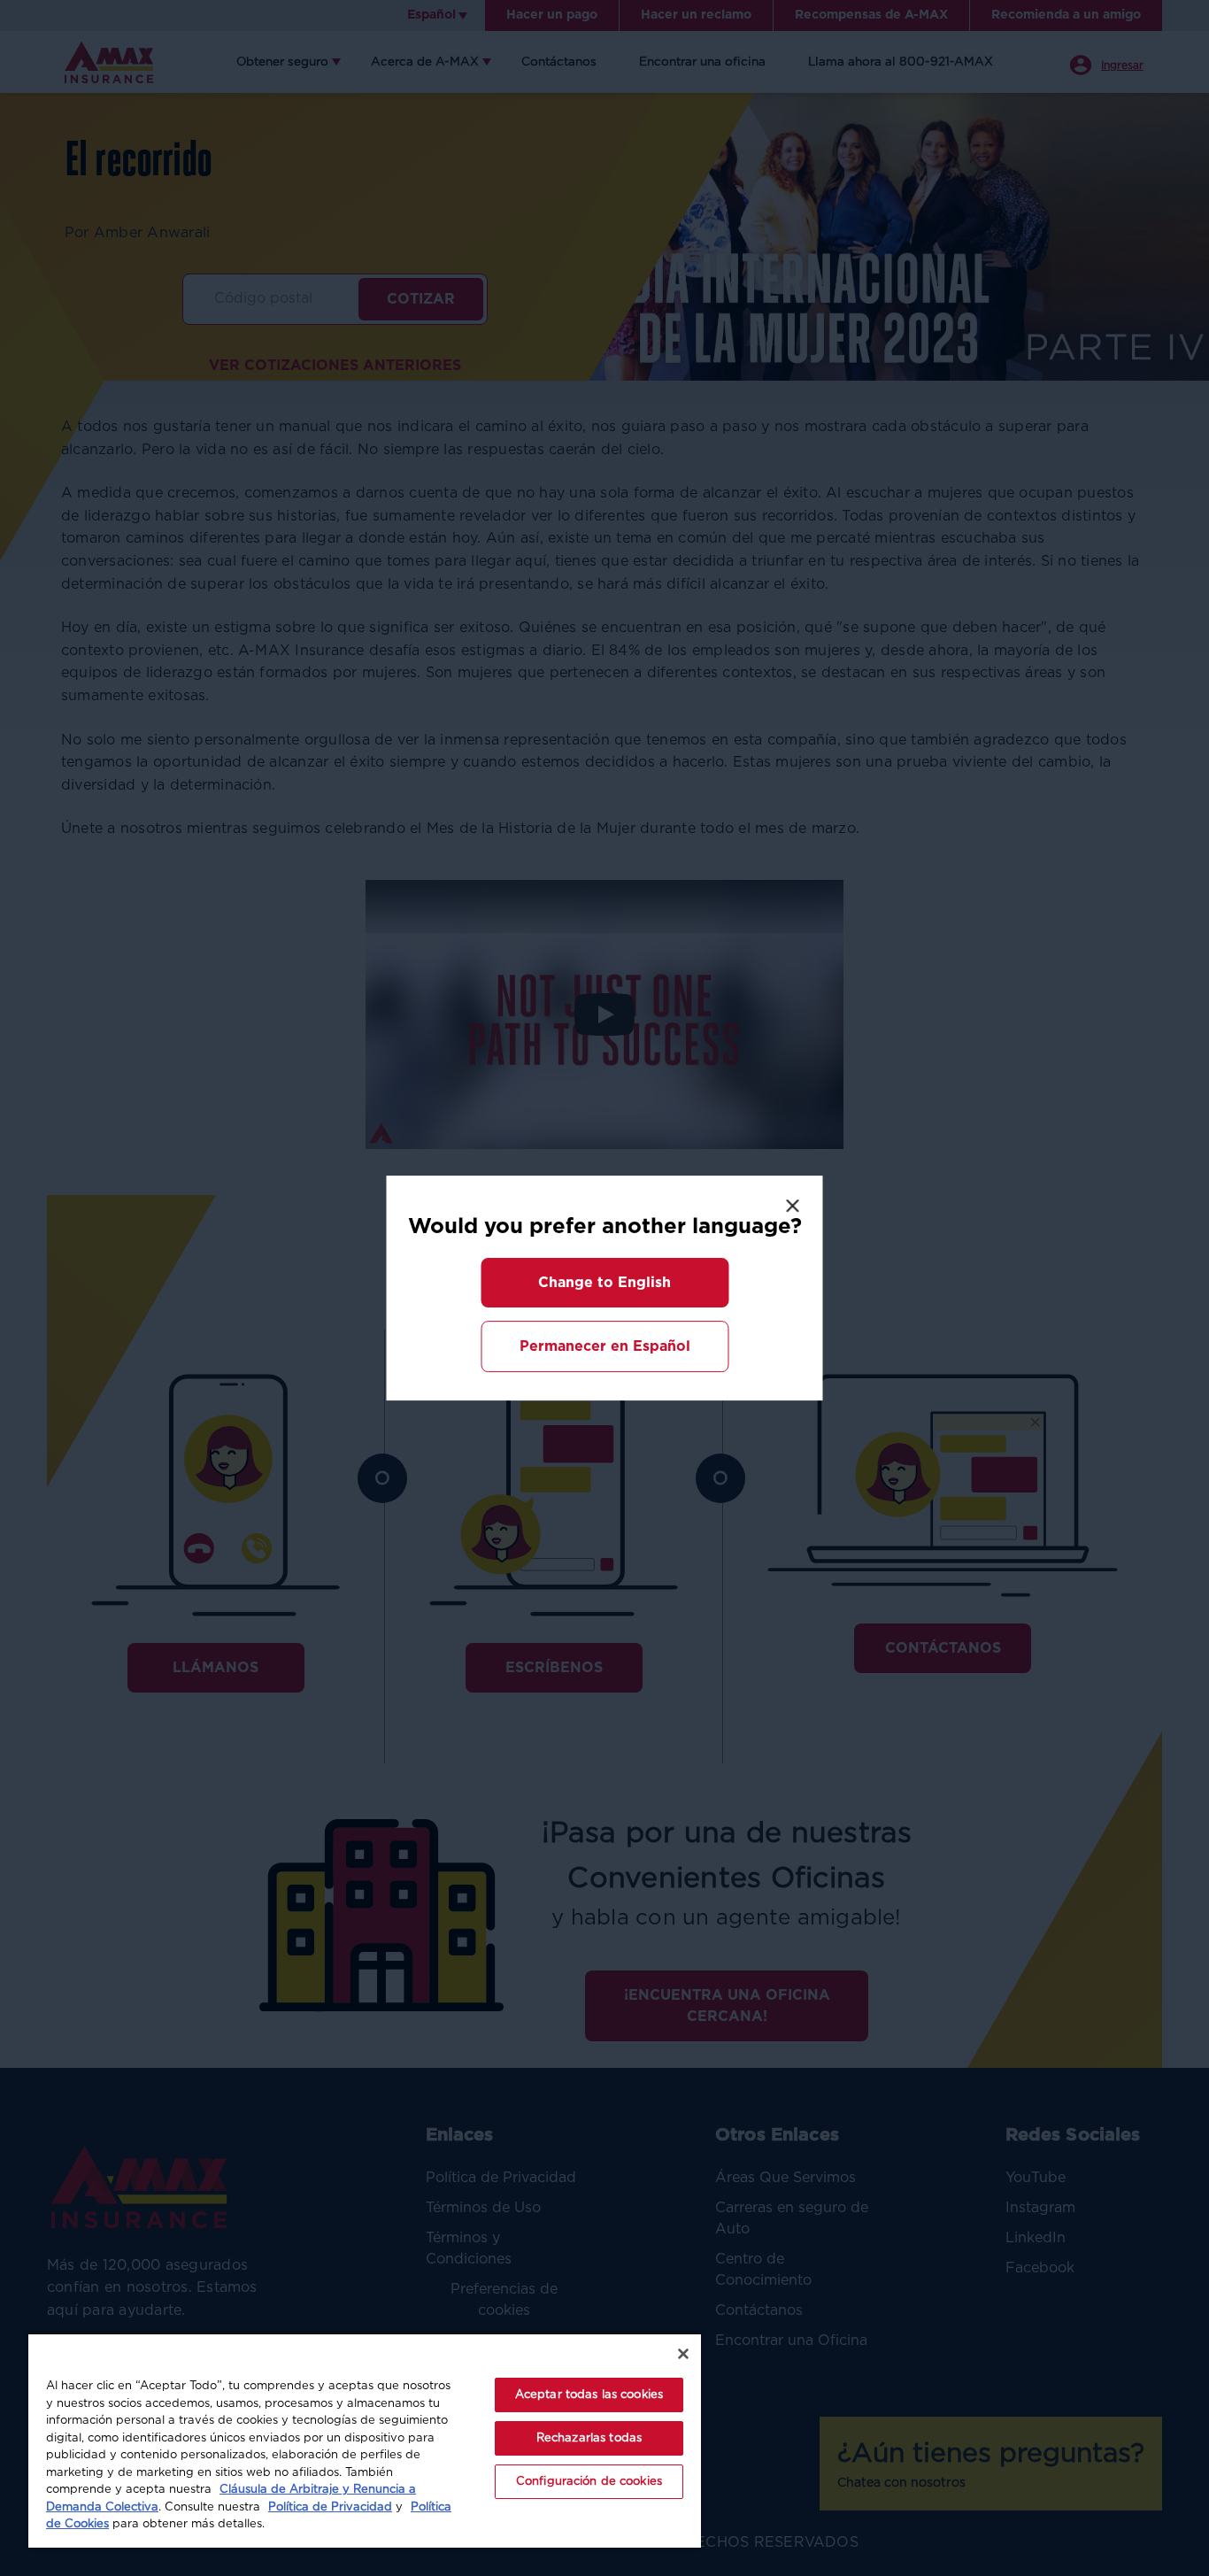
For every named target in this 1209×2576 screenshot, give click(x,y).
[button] (604, 1283)
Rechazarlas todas (589, 2438)
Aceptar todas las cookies (589, 2395)
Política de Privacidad (330, 2507)
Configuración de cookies (589, 2482)
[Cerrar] (683, 2354)
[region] (365, 2440)
